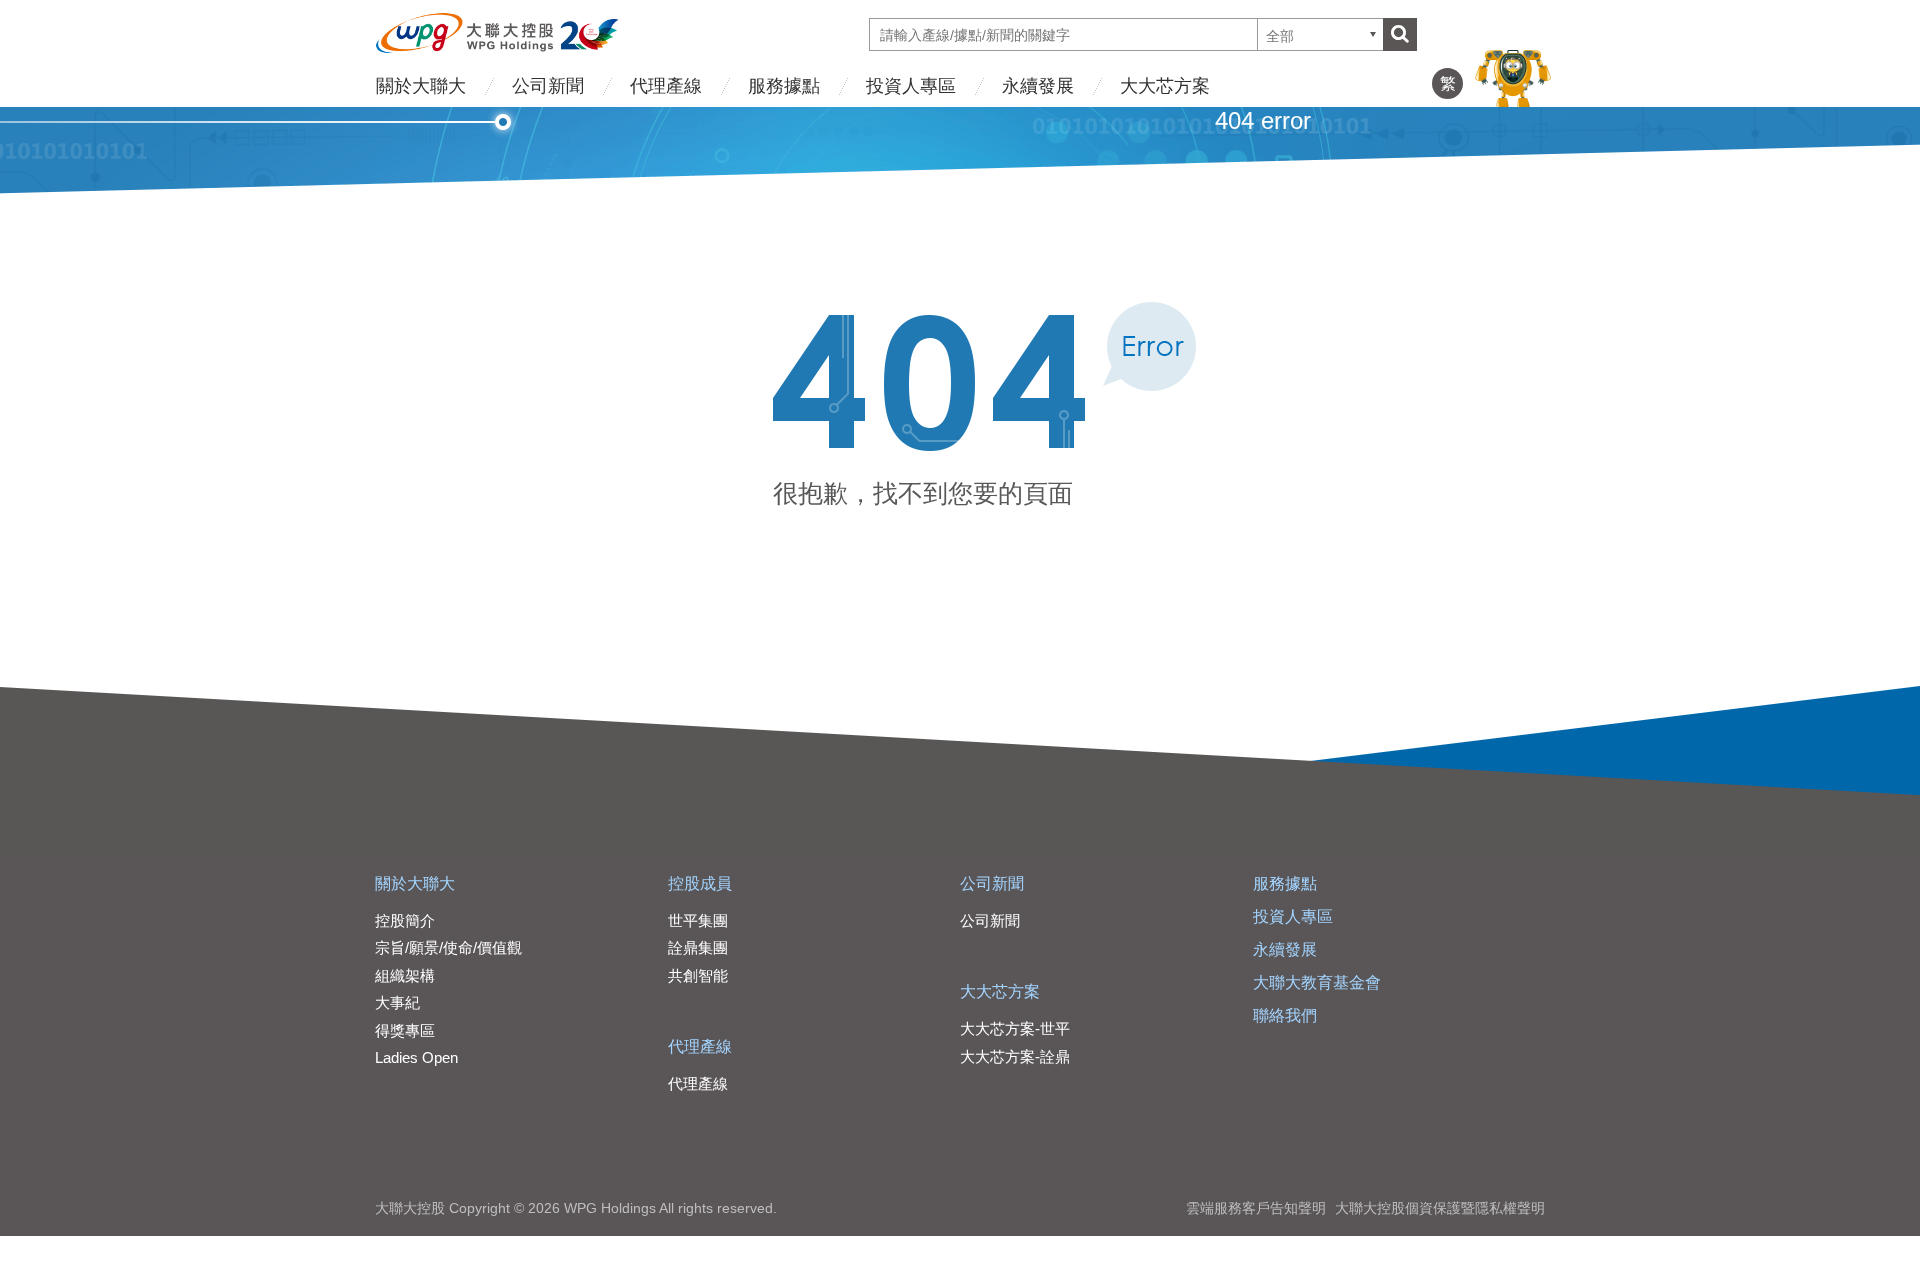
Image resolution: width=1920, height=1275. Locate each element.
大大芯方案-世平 (1015, 1028)
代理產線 (666, 86)
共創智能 (698, 975)
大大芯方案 (1165, 86)
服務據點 (784, 86)
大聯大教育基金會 (1317, 982)
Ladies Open (416, 1057)
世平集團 (698, 920)
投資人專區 (911, 86)
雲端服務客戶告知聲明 (1256, 1208)
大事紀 (397, 1002)
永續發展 (1038, 86)
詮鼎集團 (698, 947)
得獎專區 (405, 1030)
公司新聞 (548, 86)
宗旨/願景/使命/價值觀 (448, 947)
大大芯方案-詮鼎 (1015, 1056)
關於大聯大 (421, 86)
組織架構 (405, 975)
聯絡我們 (1285, 1015)
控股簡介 (405, 920)
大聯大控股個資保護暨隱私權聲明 (1440, 1208)
